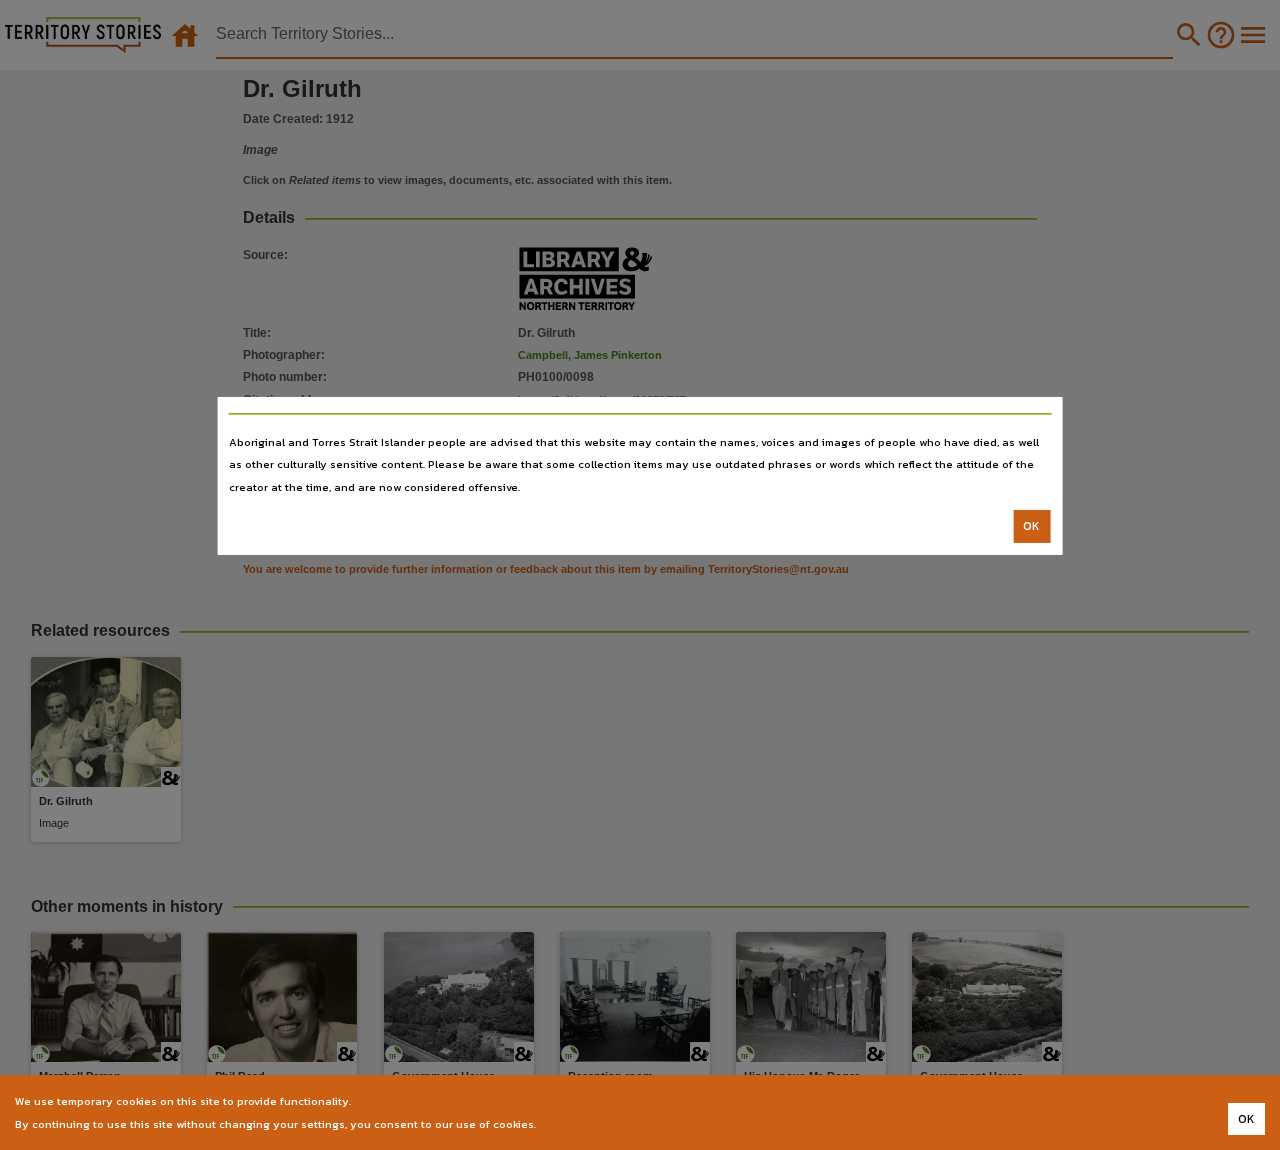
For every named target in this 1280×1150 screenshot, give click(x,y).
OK (1031, 526)
